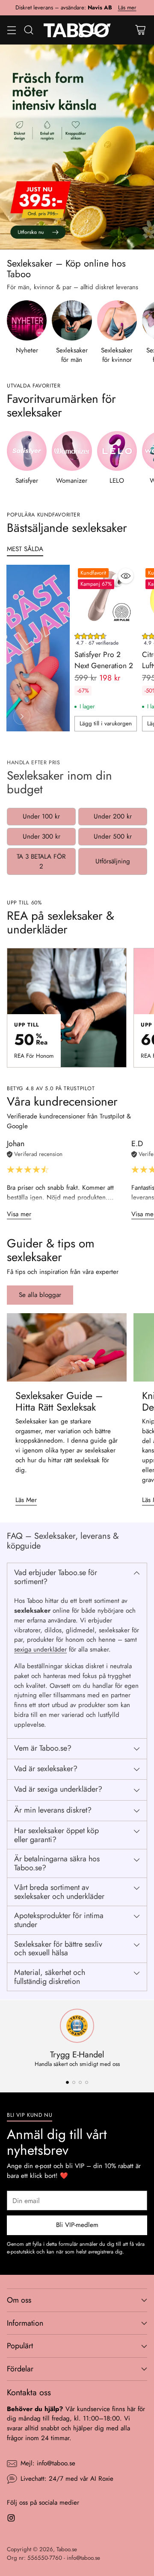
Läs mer (127, 8)
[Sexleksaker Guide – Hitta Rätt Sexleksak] (67, 1347)
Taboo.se (67, 2549)
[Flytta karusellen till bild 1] (67, 2082)
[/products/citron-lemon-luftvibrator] (77, 147)
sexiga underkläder (40, 1649)
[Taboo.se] (77, 30)
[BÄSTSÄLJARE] (22, 716)
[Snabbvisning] (126, 576)
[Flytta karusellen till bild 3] (80, 2082)
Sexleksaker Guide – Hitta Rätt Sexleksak (59, 1401)
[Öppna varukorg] (140, 30)
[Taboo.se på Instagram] (11, 2519)
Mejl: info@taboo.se (48, 2463)
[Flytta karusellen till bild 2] (74, 2082)
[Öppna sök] (28, 30)
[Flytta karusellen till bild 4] (87, 2082)
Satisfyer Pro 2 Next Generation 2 (104, 660)
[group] (106, 641)
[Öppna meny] (11, 30)
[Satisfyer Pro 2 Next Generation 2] (106, 596)
